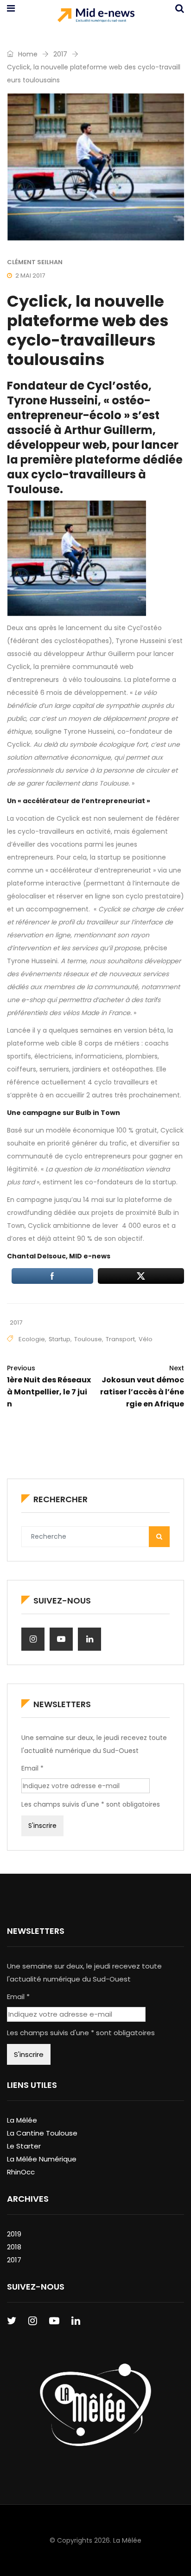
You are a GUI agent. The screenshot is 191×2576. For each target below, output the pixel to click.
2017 (60, 54)
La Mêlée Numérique (42, 2159)
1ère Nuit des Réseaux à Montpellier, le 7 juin (49, 1386)
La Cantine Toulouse (42, 2133)
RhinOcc (21, 2172)
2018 (14, 2247)
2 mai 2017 (30, 276)
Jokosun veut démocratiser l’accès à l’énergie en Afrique (142, 1386)
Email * (32, 1768)
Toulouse (88, 1339)
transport (120, 1339)
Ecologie (32, 1339)
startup (60, 1339)
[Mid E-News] (96, 16)
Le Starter (24, 2146)
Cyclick (19, 667)
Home (27, 54)
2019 (14, 2234)
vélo (146, 1339)
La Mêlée (22, 2120)
